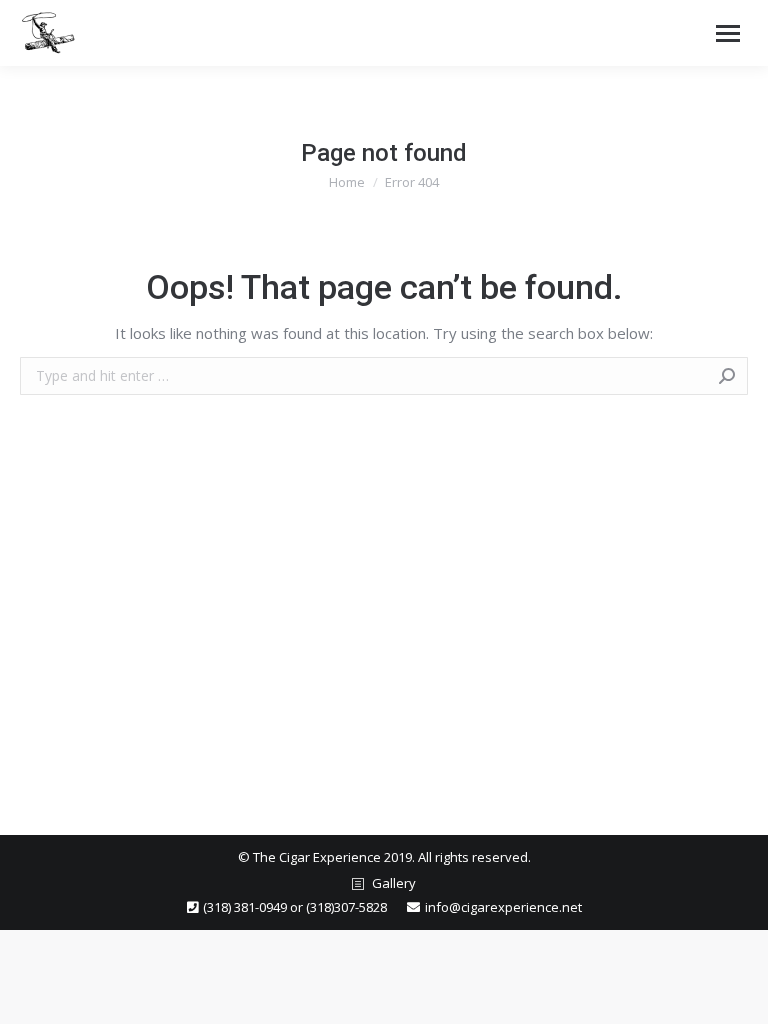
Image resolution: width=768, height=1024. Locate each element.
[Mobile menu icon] (728, 33)
